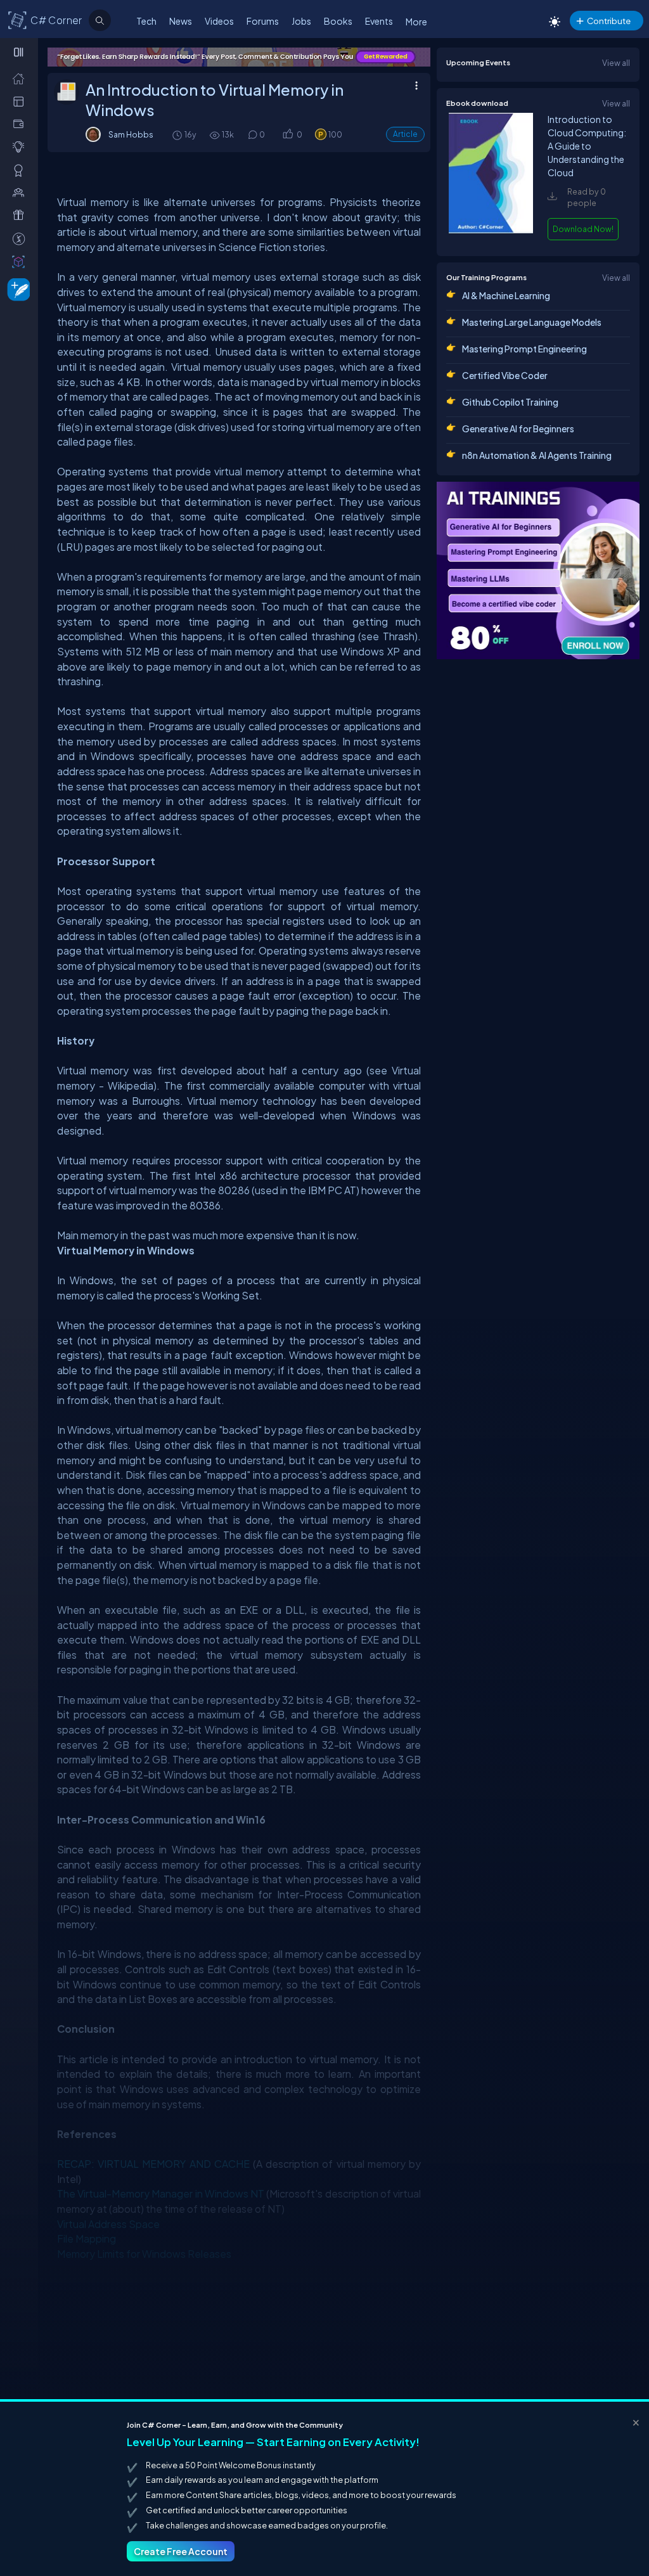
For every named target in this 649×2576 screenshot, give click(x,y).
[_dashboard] (21, 101)
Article (405, 134)
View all (616, 63)
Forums (263, 21)
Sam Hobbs (131, 134)
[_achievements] (21, 170)
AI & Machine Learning (506, 295)
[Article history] (178, 135)
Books (338, 21)
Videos (219, 21)
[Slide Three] (239, 57)
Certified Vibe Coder (505, 375)
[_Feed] (21, 78)
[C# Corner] (18, 20)
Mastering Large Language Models (532, 322)
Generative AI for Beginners (518, 428)
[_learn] (21, 146)
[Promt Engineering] (538, 570)
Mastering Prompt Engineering (524, 349)
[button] (287, 135)
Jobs (301, 21)
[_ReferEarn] (21, 215)
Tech (146, 21)
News (181, 21)
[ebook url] (491, 230)
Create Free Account (181, 2551)
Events (379, 21)
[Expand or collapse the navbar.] (20, 52)
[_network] (21, 192)
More (416, 22)
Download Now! (583, 229)
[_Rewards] (21, 238)
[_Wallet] (21, 124)
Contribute (609, 21)
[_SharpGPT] (21, 261)
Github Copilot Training (510, 402)
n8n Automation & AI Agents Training (537, 455)
